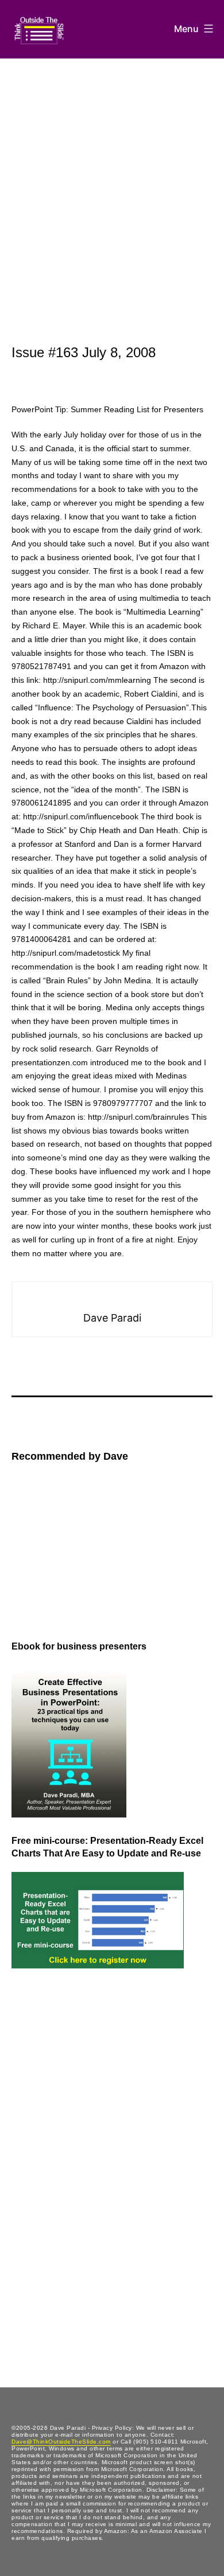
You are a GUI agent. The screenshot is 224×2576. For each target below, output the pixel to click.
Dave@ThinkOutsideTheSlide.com (61, 2442)
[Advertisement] (112, 176)
